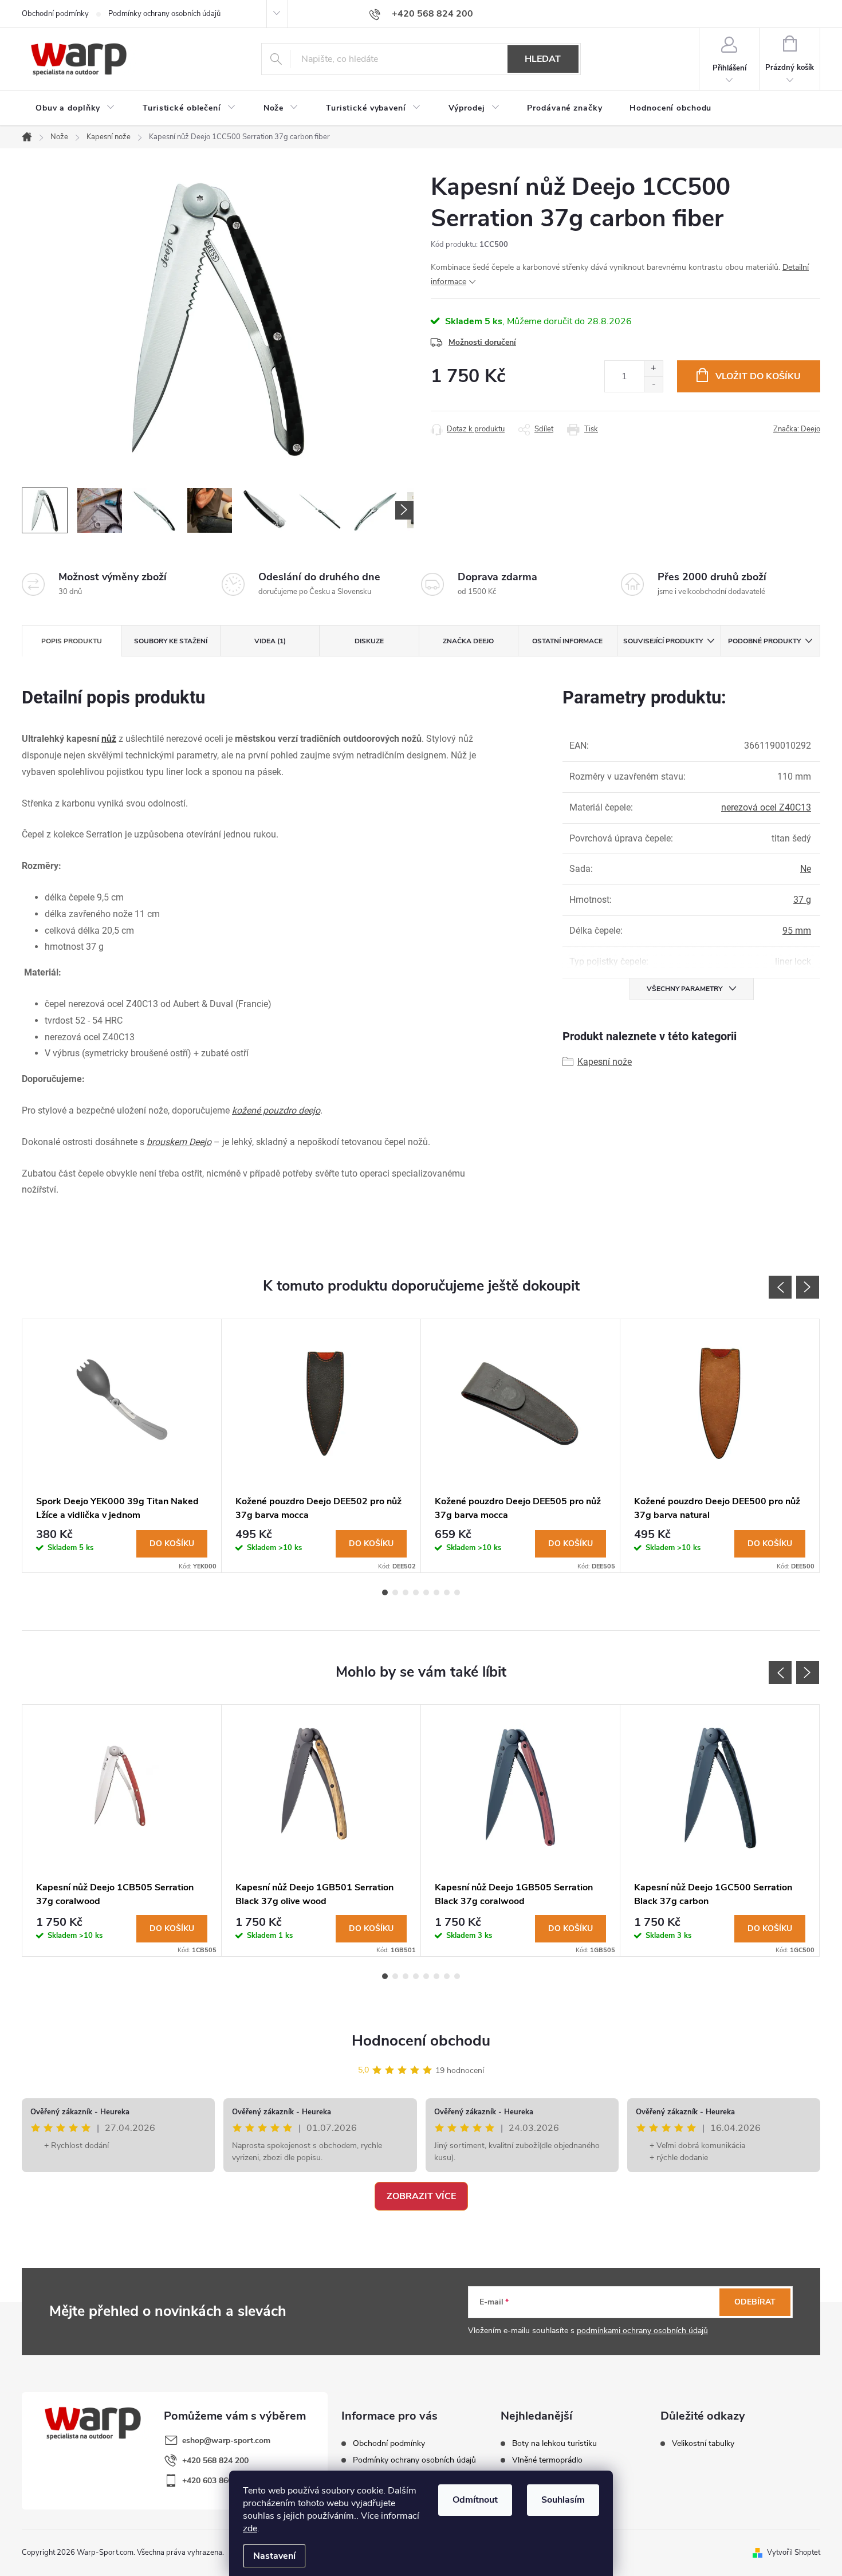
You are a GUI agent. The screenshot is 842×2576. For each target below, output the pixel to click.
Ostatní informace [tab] (567, 641)
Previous (780, 1287)
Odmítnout (475, 2500)
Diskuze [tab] (369, 641)
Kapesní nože (605, 1062)
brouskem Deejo (179, 1142)
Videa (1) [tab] (270, 641)
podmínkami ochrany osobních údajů (642, 2331)
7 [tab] (447, 1592)
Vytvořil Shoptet (794, 2553)
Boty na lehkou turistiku (554, 2444)
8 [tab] (457, 1592)
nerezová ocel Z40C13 (766, 807)
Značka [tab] (468, 641)
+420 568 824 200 (215, 2461)
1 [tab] (385, 1592)
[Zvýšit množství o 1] (653, 369)
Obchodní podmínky (55, 14)
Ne (806, 869)
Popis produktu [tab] (72, 641)
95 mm (797, 931)
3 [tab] (406, 1592)
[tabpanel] (122, 1446)
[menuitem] (75, 108)
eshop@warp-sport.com (226, 2441)
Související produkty (663, 641)
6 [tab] (436, 1592)
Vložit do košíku (758, 376)
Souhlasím (563, 2500)
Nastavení (274, 2556)
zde (250, 2528)
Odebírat (755, 2302)
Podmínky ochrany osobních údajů (164, 14)
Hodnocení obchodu (421, 2041)
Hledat (543, 59)
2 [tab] (395, 1592)
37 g (802, 900)
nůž (109, 739)
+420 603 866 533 (215, 2481)
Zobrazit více (421, 2196)
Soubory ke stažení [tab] (171, 641)
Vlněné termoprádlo (547, 2460)
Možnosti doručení (482, 342)
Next (808, 1287)
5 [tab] (426, 1592)
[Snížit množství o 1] (653, 384)
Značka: (797, 429)
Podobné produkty (764, 641)
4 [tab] (416, 1592)
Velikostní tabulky (703, 2444)
